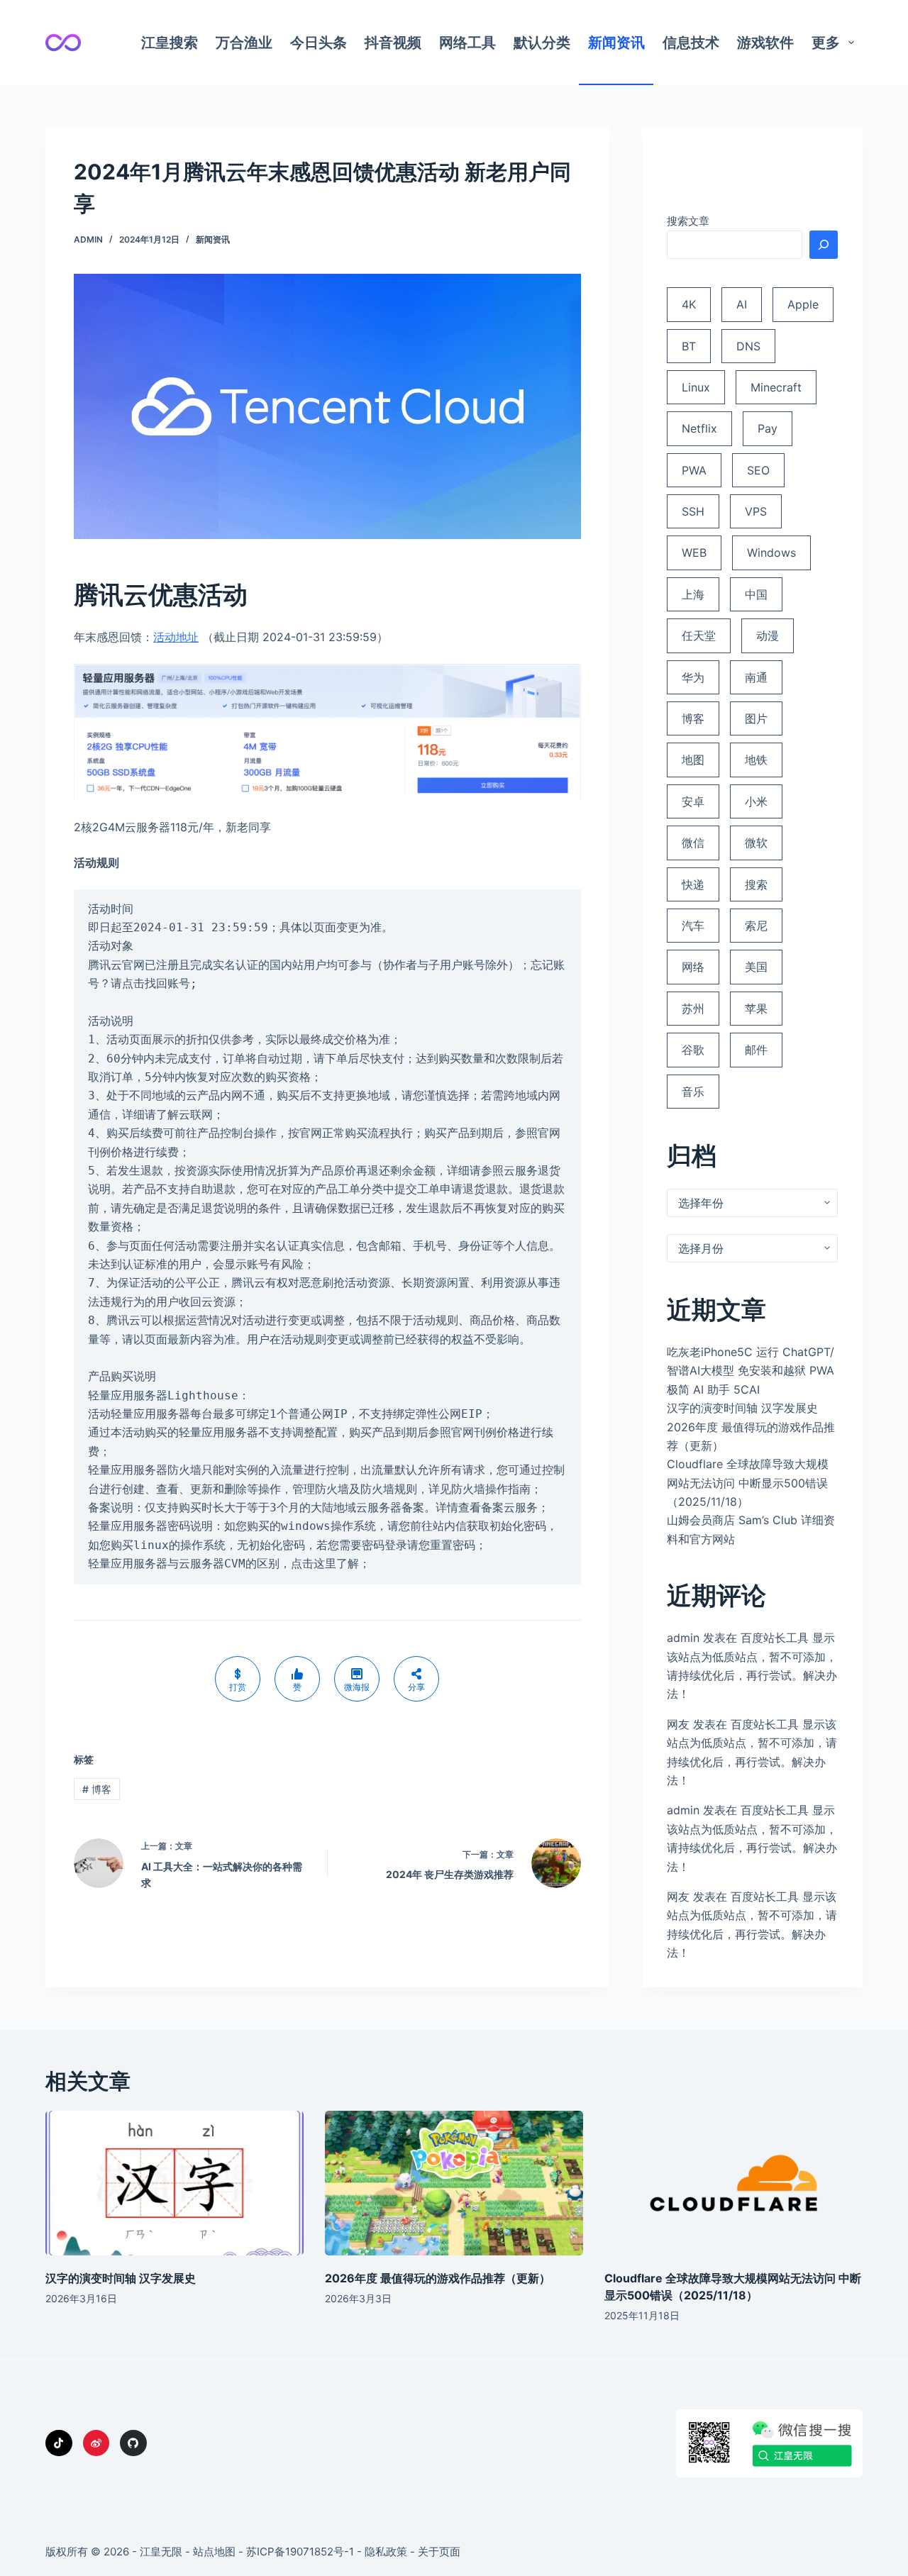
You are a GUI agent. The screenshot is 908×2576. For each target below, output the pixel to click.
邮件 (756, 1050)
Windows (771, 553)
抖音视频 (393, 43)
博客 (97, 1789)
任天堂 (699, 635)
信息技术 (691, 43)
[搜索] (824, 245)
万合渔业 (244, 43)
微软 (756, 843)
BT (689, 346)
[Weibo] (96, 2443)
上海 (693, 594)
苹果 (756, 1009)
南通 (756, 677)
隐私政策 (386, 2552)
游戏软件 (765, 43)
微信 (693, 843)
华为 (693, 677)
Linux (696, 387)
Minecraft (776, 387)
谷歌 (693, 1050)
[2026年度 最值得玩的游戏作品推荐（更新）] (454, 2183)
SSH (693, 511)
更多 (826, 43)
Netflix (699, 428)
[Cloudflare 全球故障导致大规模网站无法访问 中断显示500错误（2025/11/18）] (733, 2183)
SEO (758, 470)
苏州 (693, 1009)
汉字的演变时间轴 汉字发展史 (742, 1408)
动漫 (768, 635)
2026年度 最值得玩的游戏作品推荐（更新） (438, 2278)
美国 (756, 967)
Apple (803, 304)
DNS (748, 346)
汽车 (693, 926)
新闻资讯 (616, 43)
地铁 (756, 760)
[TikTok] (59, 2443)
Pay (768, 428)
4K (689, 304)
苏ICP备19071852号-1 (300, 2552)
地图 (693, 760)
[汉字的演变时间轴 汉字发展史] (175, 2183)
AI (742, 304)
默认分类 (542, 43)
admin (683, 1638)
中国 (756, 594)
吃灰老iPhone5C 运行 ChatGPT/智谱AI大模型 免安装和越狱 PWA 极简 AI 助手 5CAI (751, 1371)
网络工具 (467, 43)
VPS (756, 511)
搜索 (756, 884)
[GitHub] (133, 2443)
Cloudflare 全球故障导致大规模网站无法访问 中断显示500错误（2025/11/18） (748, 1483)
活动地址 (176, 637)
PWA (694, 470)
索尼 (756, 926)
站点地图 (214, 2552)
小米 (756, 801)
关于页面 (439, 2552)
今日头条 (319, 43)
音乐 (693, 1092)
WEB (694, 553)
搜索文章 (688, 221)
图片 (756, 718)
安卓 (693, 801)
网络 (693, 967)
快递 (693, 884)
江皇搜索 (170, 43)
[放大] (563, 292)
